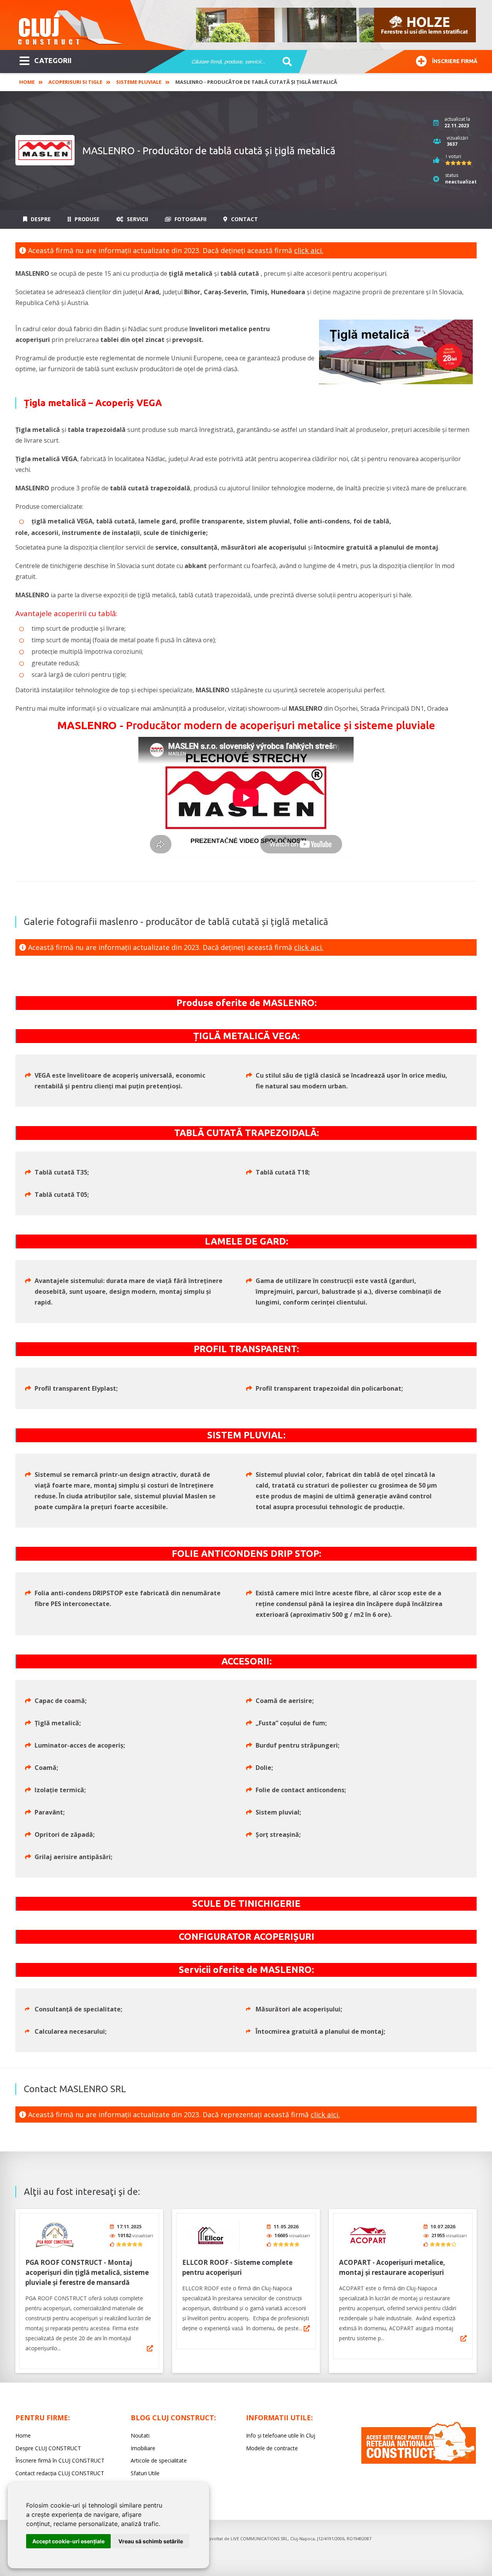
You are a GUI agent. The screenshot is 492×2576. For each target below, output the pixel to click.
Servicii (137, 219)
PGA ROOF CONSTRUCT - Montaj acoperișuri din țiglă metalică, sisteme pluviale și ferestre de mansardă (87, 2272)
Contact (244, 219)
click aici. (309, 250)
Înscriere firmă (455, 61)
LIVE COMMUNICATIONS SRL (259, 2539)
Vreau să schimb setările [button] (151, 2541)
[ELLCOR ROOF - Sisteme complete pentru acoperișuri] (211, 2235)
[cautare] (285, 62)
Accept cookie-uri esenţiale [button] (68, 2541)
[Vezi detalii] (150, 2348)
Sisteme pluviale (139, 82)
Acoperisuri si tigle (75, 82)
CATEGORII (53, 60)
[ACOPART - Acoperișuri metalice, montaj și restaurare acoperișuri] (368, 2235)
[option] (336, 25)
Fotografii (190, 219)
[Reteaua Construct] (419, 2462)
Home (27, 82)
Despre (40, 219)
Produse (86, 219)
